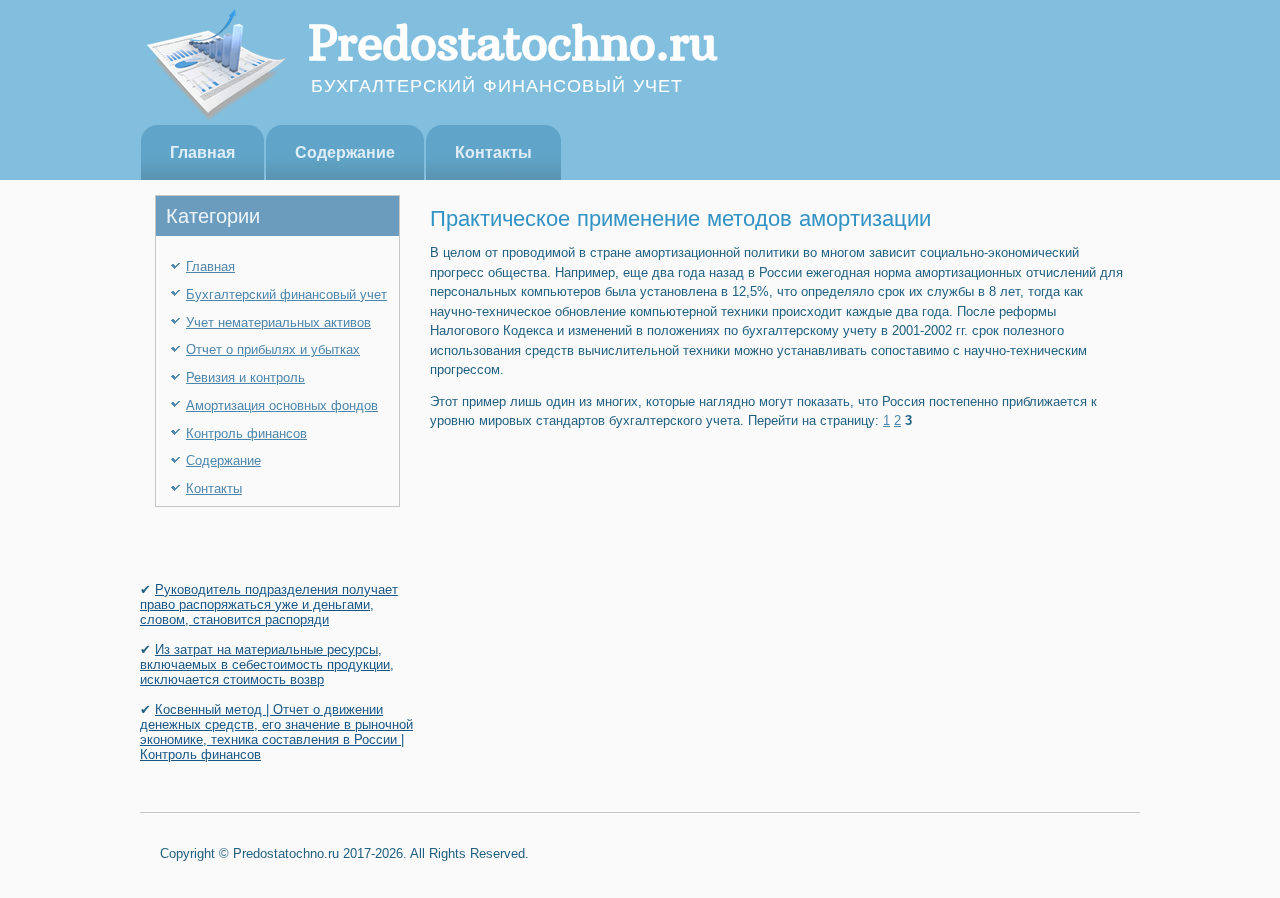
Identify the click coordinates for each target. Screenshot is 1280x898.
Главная (202, 152)
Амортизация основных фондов (282, 405)
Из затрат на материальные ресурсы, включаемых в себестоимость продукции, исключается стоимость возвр (267, 664)
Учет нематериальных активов (278, 322)
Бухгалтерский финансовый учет (286, 294)
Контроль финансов (246, 433)
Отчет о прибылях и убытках (273, 349)
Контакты (493, 152)
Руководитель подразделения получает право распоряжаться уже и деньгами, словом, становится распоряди (269, 604)
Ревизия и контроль (245, 377)
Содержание (345, 152)
